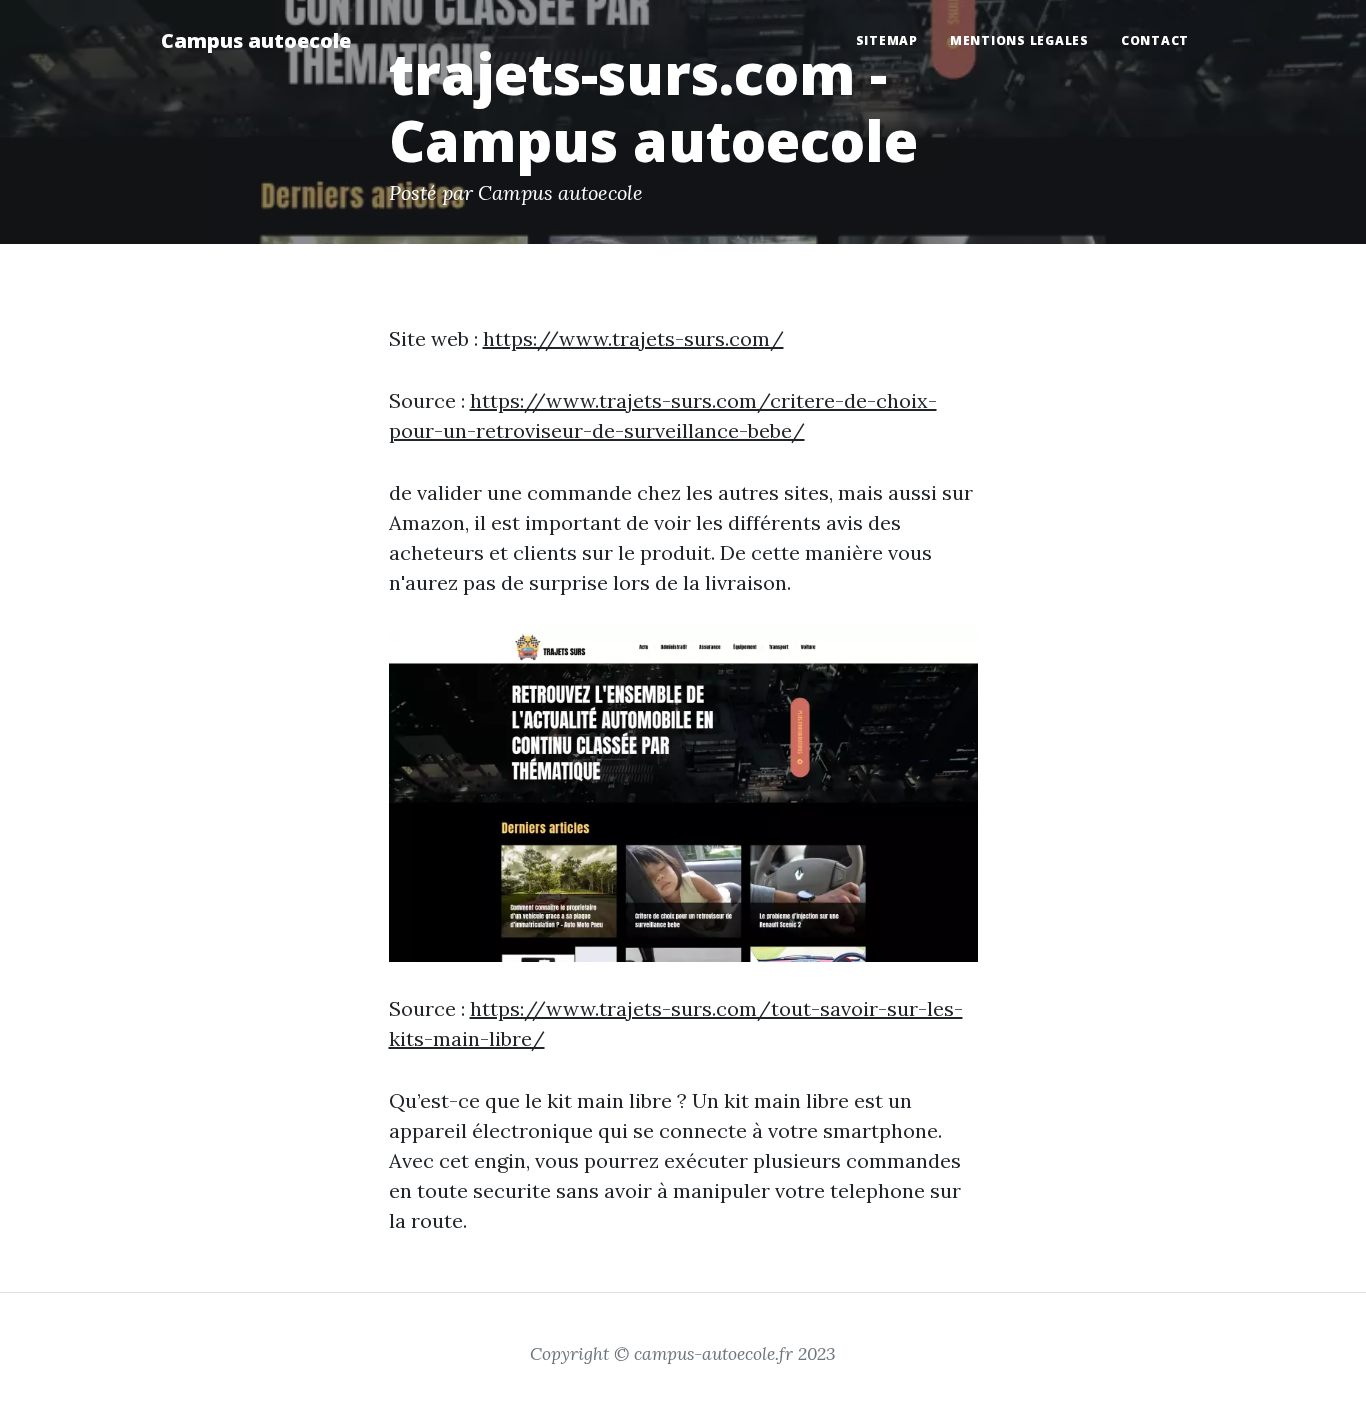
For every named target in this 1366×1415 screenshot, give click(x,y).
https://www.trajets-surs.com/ (633, 338)
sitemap (887, 40)
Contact (1155, 40)
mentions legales (1019, 40)
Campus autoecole (256, 40)
